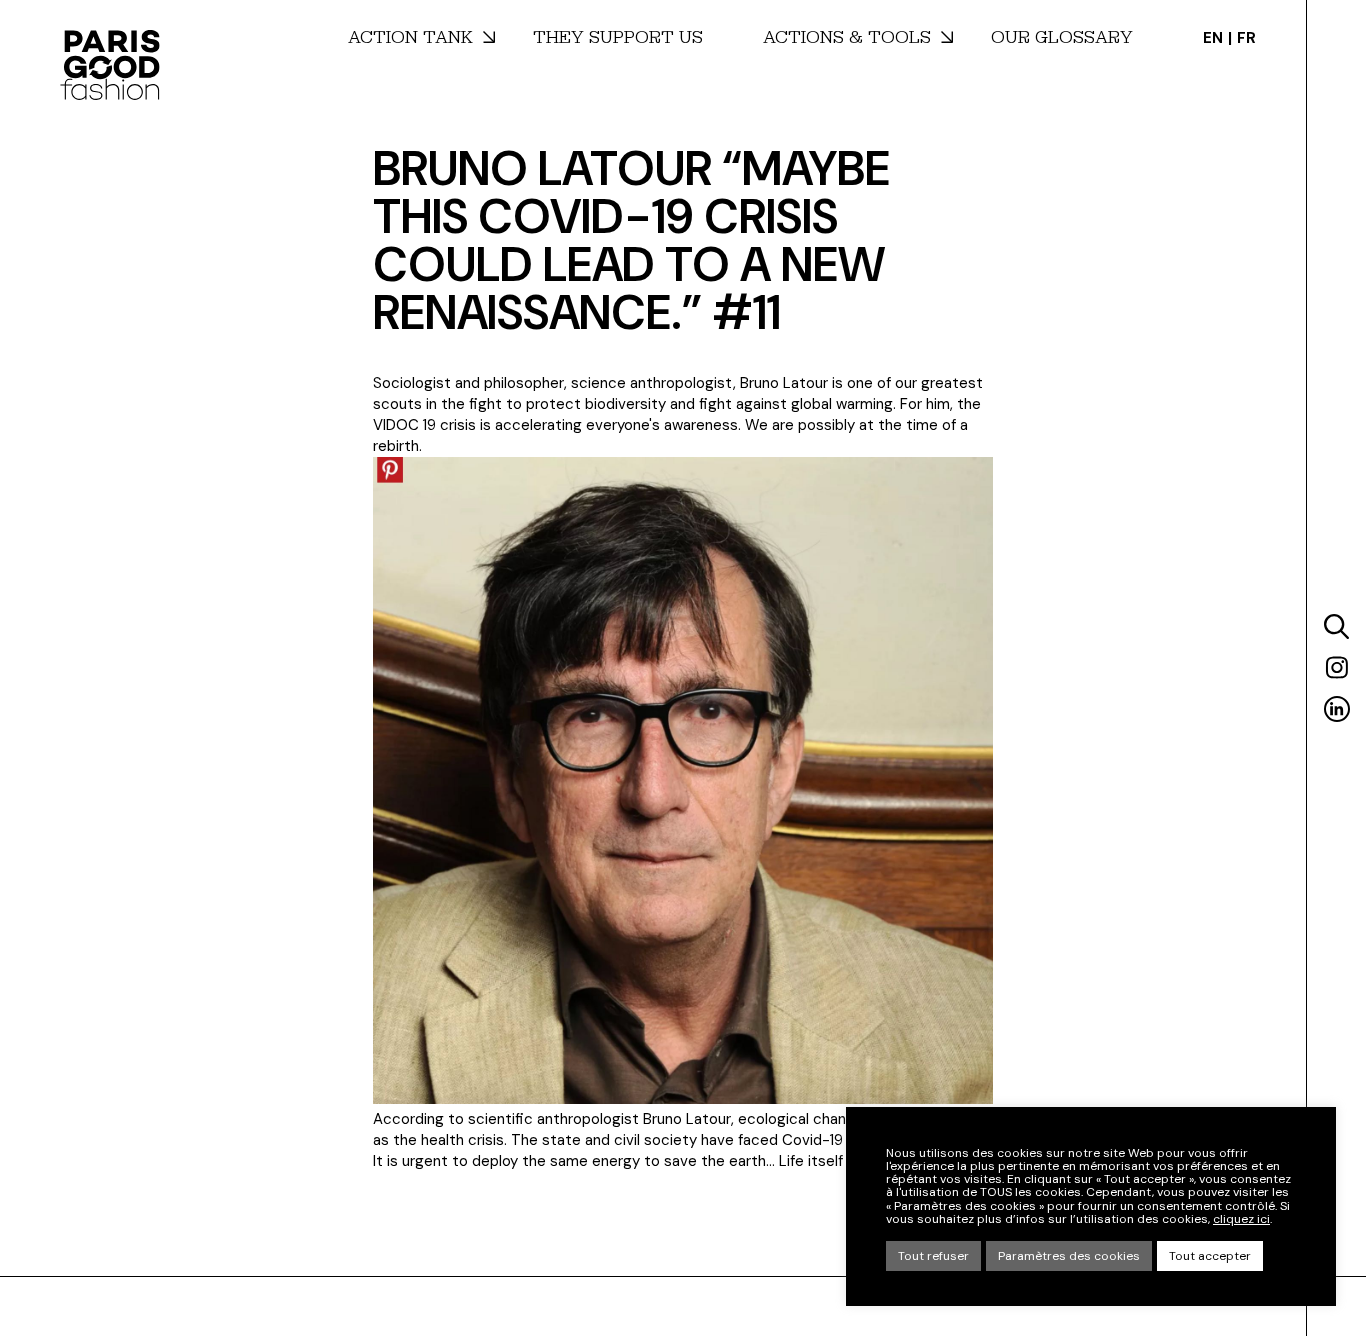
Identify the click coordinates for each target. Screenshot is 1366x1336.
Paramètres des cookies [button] (1069, 1256)
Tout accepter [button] (1210, 1256)
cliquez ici (1241, 1219)
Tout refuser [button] (933, 1256)
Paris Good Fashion (110, 65)
